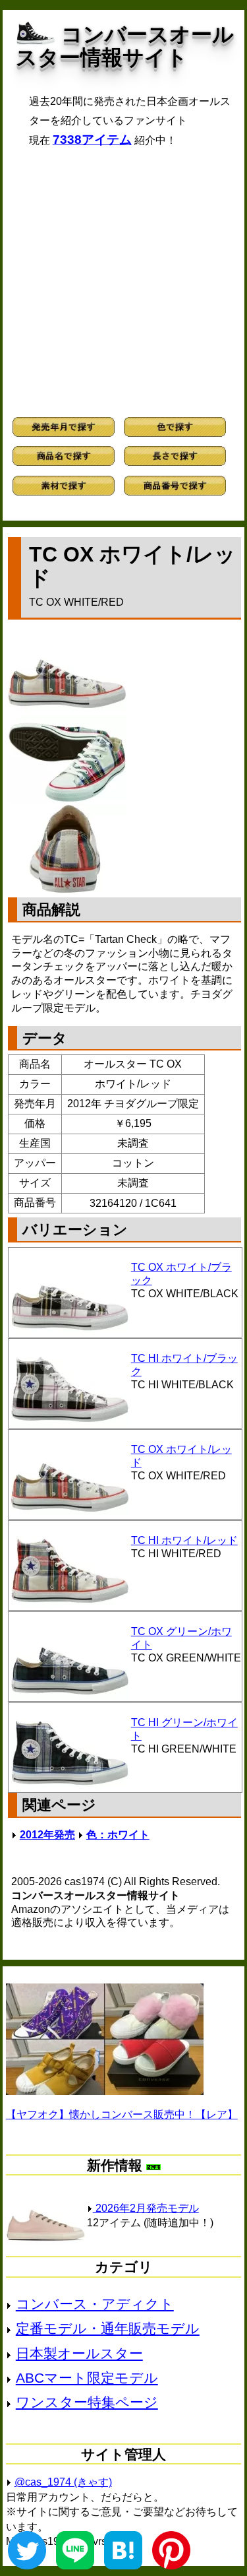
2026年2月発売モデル (146, 2208)
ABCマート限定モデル (87, 2378)
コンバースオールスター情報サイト (125, 46)
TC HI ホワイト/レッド (184, 1540)
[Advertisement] (123, 282)
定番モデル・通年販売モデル (108, 2328)
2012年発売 (47, 1835)
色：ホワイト (118, 1835)
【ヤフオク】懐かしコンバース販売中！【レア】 (122, 2114)
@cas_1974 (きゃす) (63, 2482)
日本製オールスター (79, 2353)
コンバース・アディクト (95, 2304)
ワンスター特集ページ (87, 2402)
